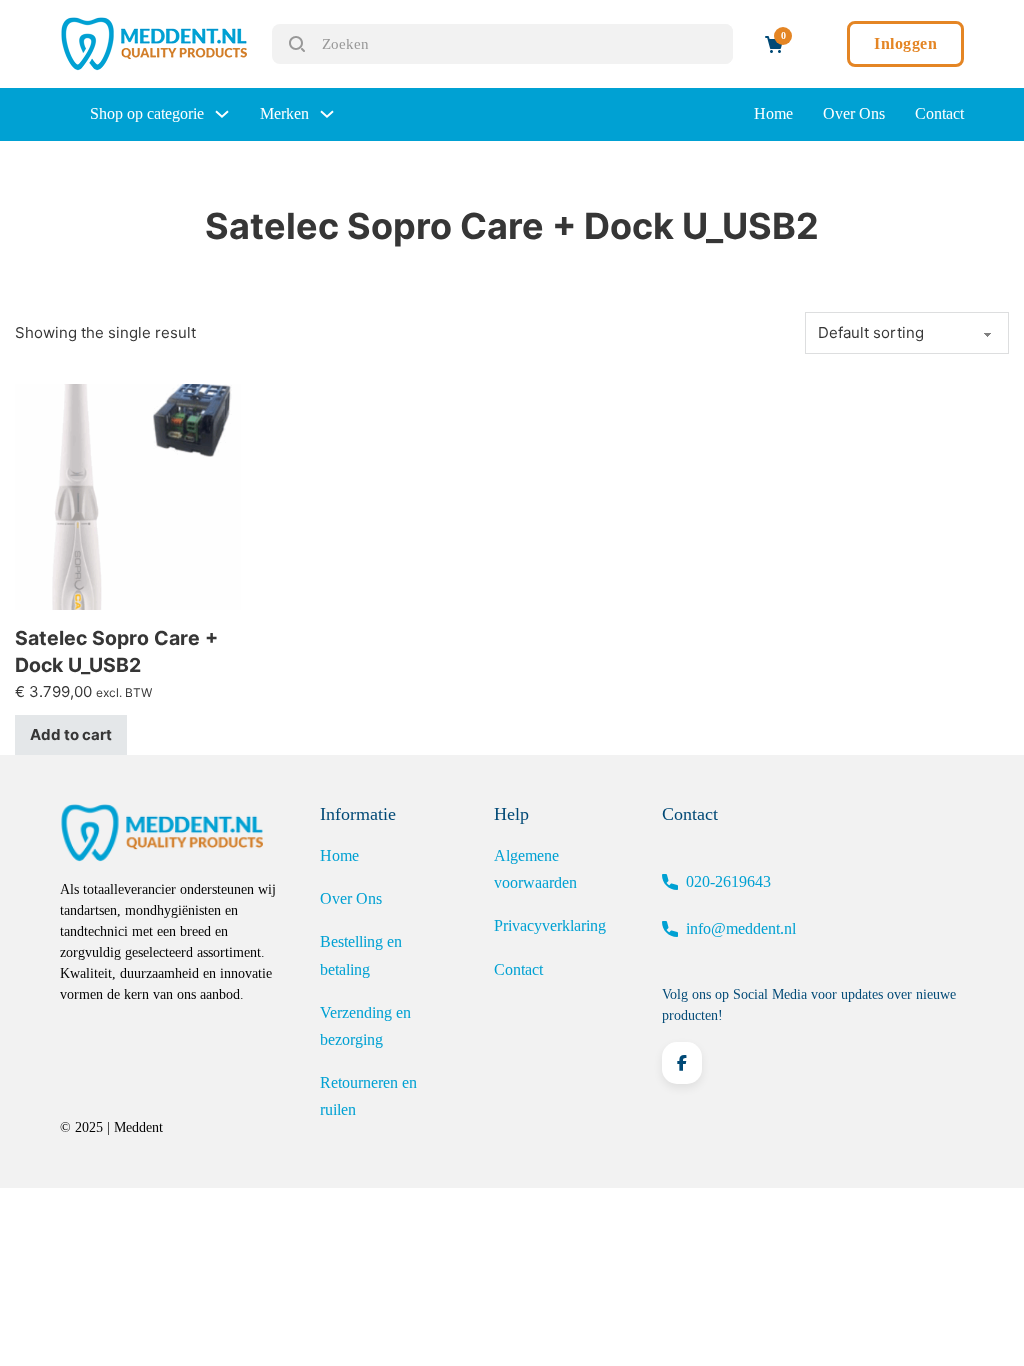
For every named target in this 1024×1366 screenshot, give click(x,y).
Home (773, 113)
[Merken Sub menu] (327, 114)
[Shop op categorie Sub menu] (222, 114)
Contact (939, 113)
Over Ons (854, 113)
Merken (284, 113)
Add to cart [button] (71, 734)
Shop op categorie (147, 113)
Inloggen (905, 43)
